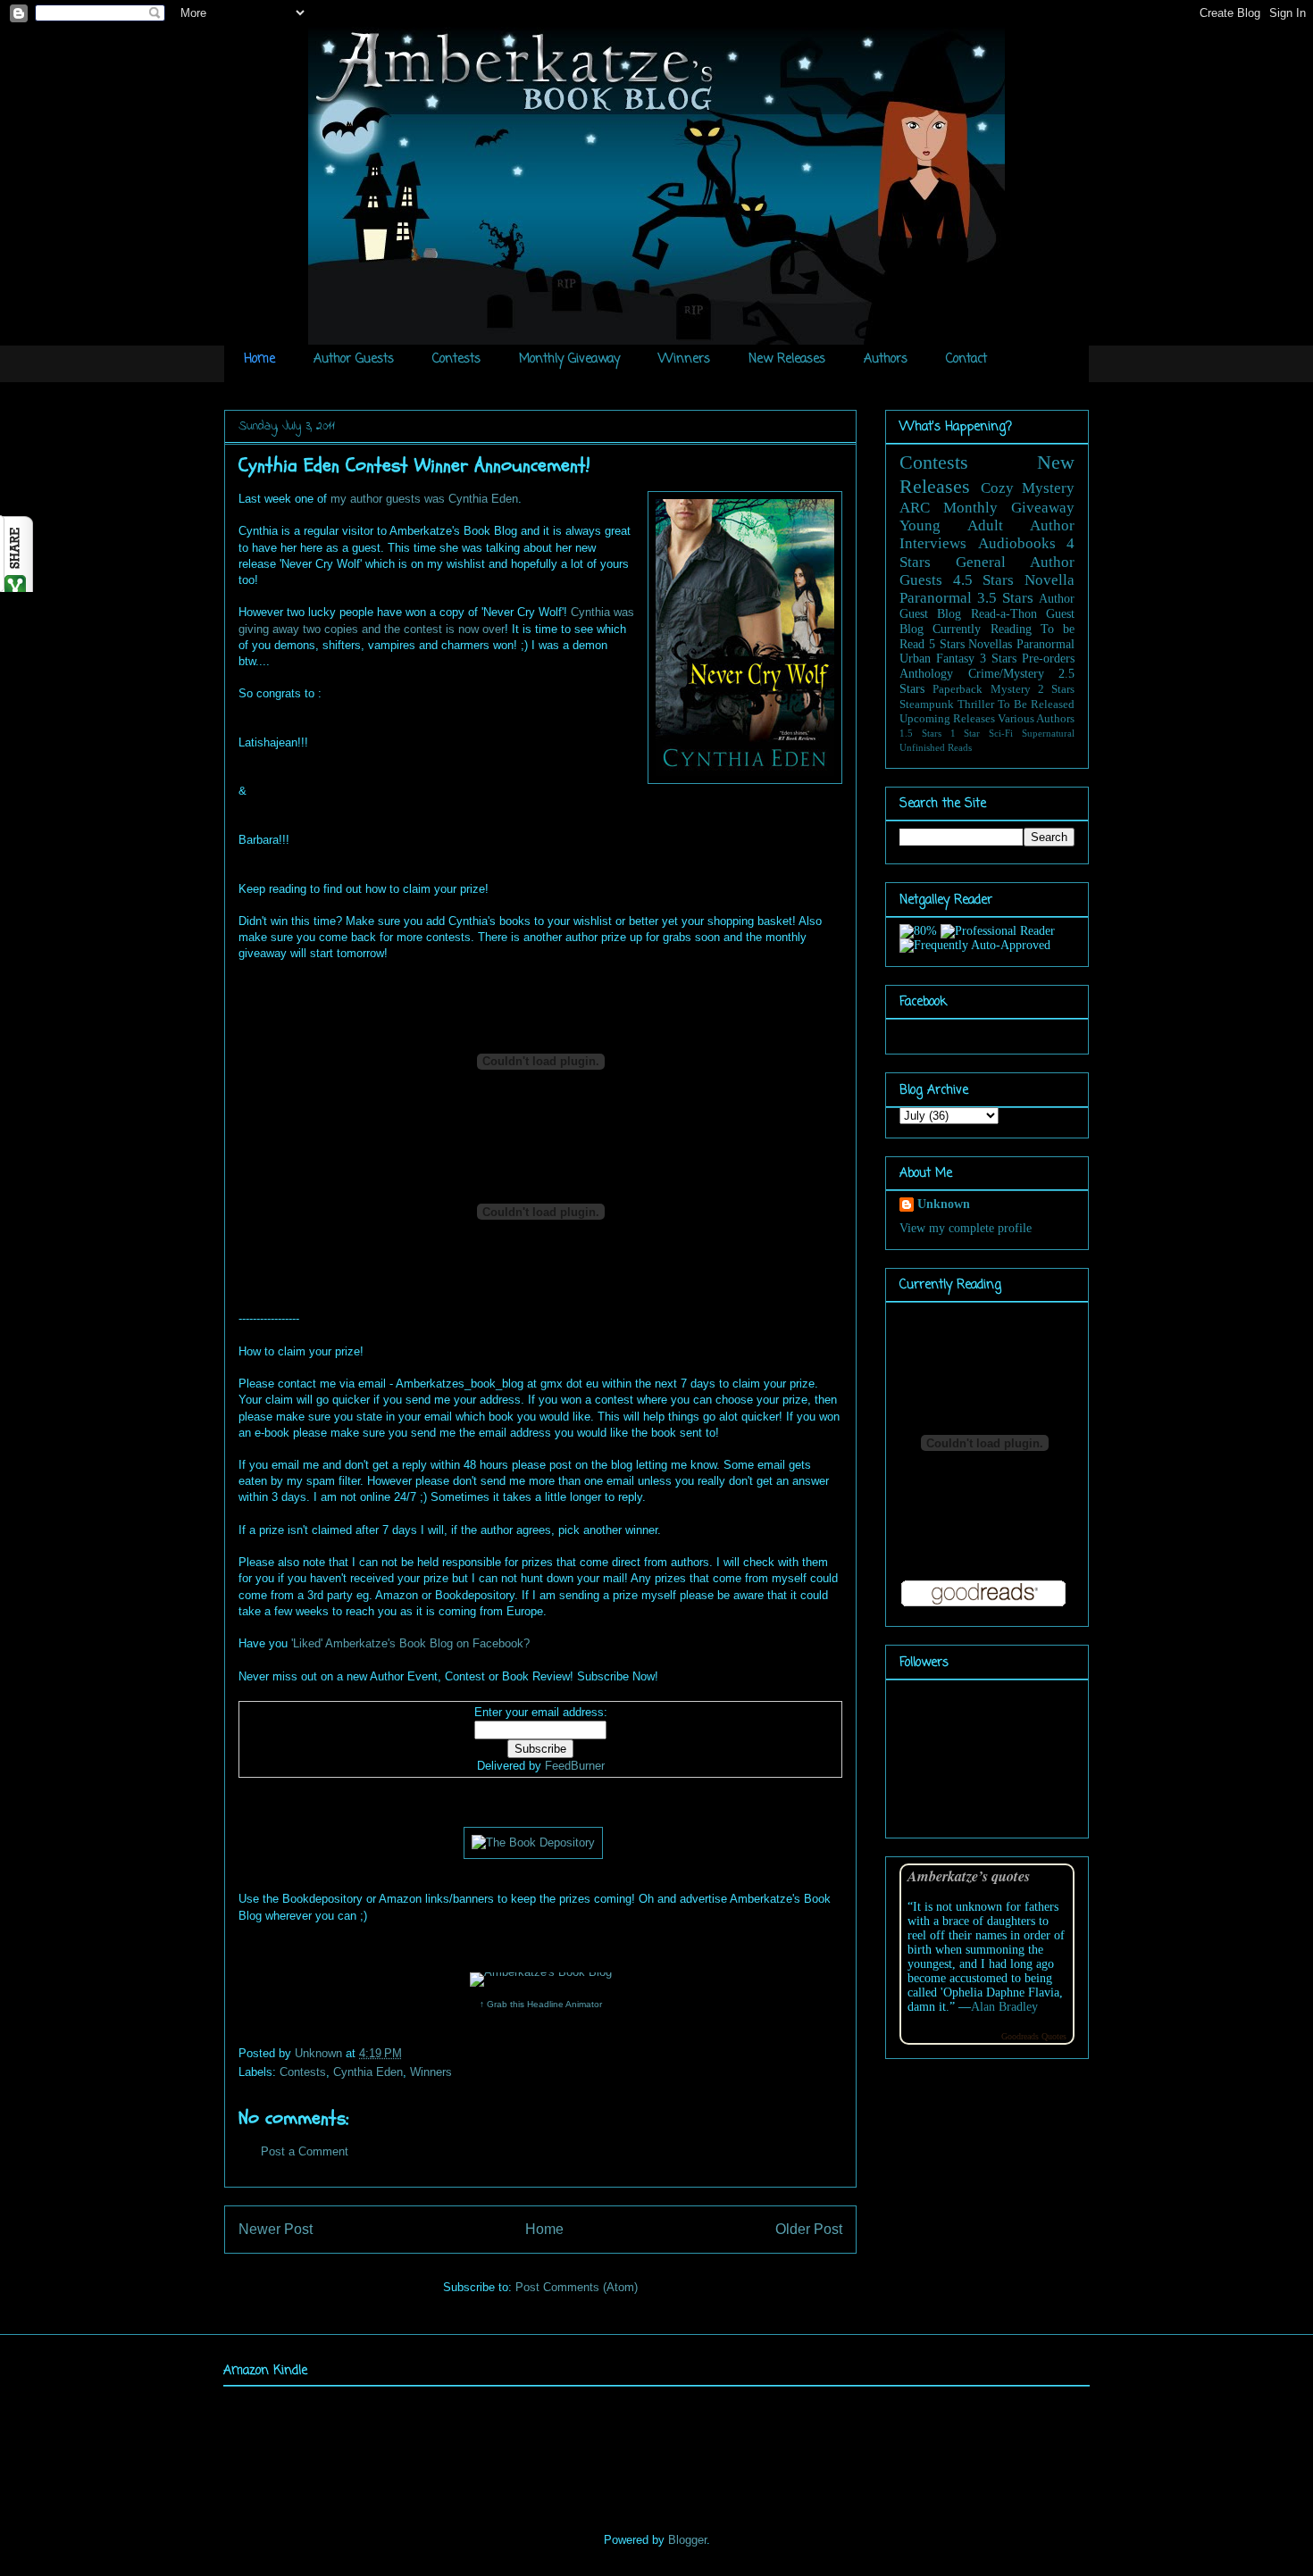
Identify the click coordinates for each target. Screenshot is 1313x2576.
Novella (1050, 580)
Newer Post (276, 2229)
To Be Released (1036, 704)
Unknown (320, 2053)
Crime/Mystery (1006, 674)
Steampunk (927, 704)
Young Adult (951, 525)
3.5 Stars (1005, 598)
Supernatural (1048, 733)
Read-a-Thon (1004, 614)
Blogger (687, 2540)
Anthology (926, 674)
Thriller (976, 704)
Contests (456, 359)
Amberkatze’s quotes (969, 1876)
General (981, 562)
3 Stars (998, 659)
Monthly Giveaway (569, 359)
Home (259, 359)
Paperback (958, 689)
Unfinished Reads (936, 747)
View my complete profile (966, 1228)
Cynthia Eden (368, 2072)
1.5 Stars (920, 733)
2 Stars (1056, 689)
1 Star (966, 733)
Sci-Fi (1001, 733)
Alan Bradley (1004, 2007)
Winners (684, 359)
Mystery (1011, 689)
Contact (966, 359)
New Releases (787, 359)
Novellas (990, 644)
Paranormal (936, 598)
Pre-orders (1048, 659)
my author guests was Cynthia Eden (424, 499)
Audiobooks (1017, 543)
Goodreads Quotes (1034, 2036)
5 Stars (947, 644)
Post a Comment (305, 2151)
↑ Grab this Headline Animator (541, 2004)
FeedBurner (575, 1766)
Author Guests (354, 359)
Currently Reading (982, 629)
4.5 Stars (984, 580)
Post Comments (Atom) (577, 2287)
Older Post (809, 2229)
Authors (886, 359)
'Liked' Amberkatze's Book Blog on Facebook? (410, 1643)
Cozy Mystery (1028, 488)
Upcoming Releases (947, 719)
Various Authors (1036, 719)
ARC (915, 508)
